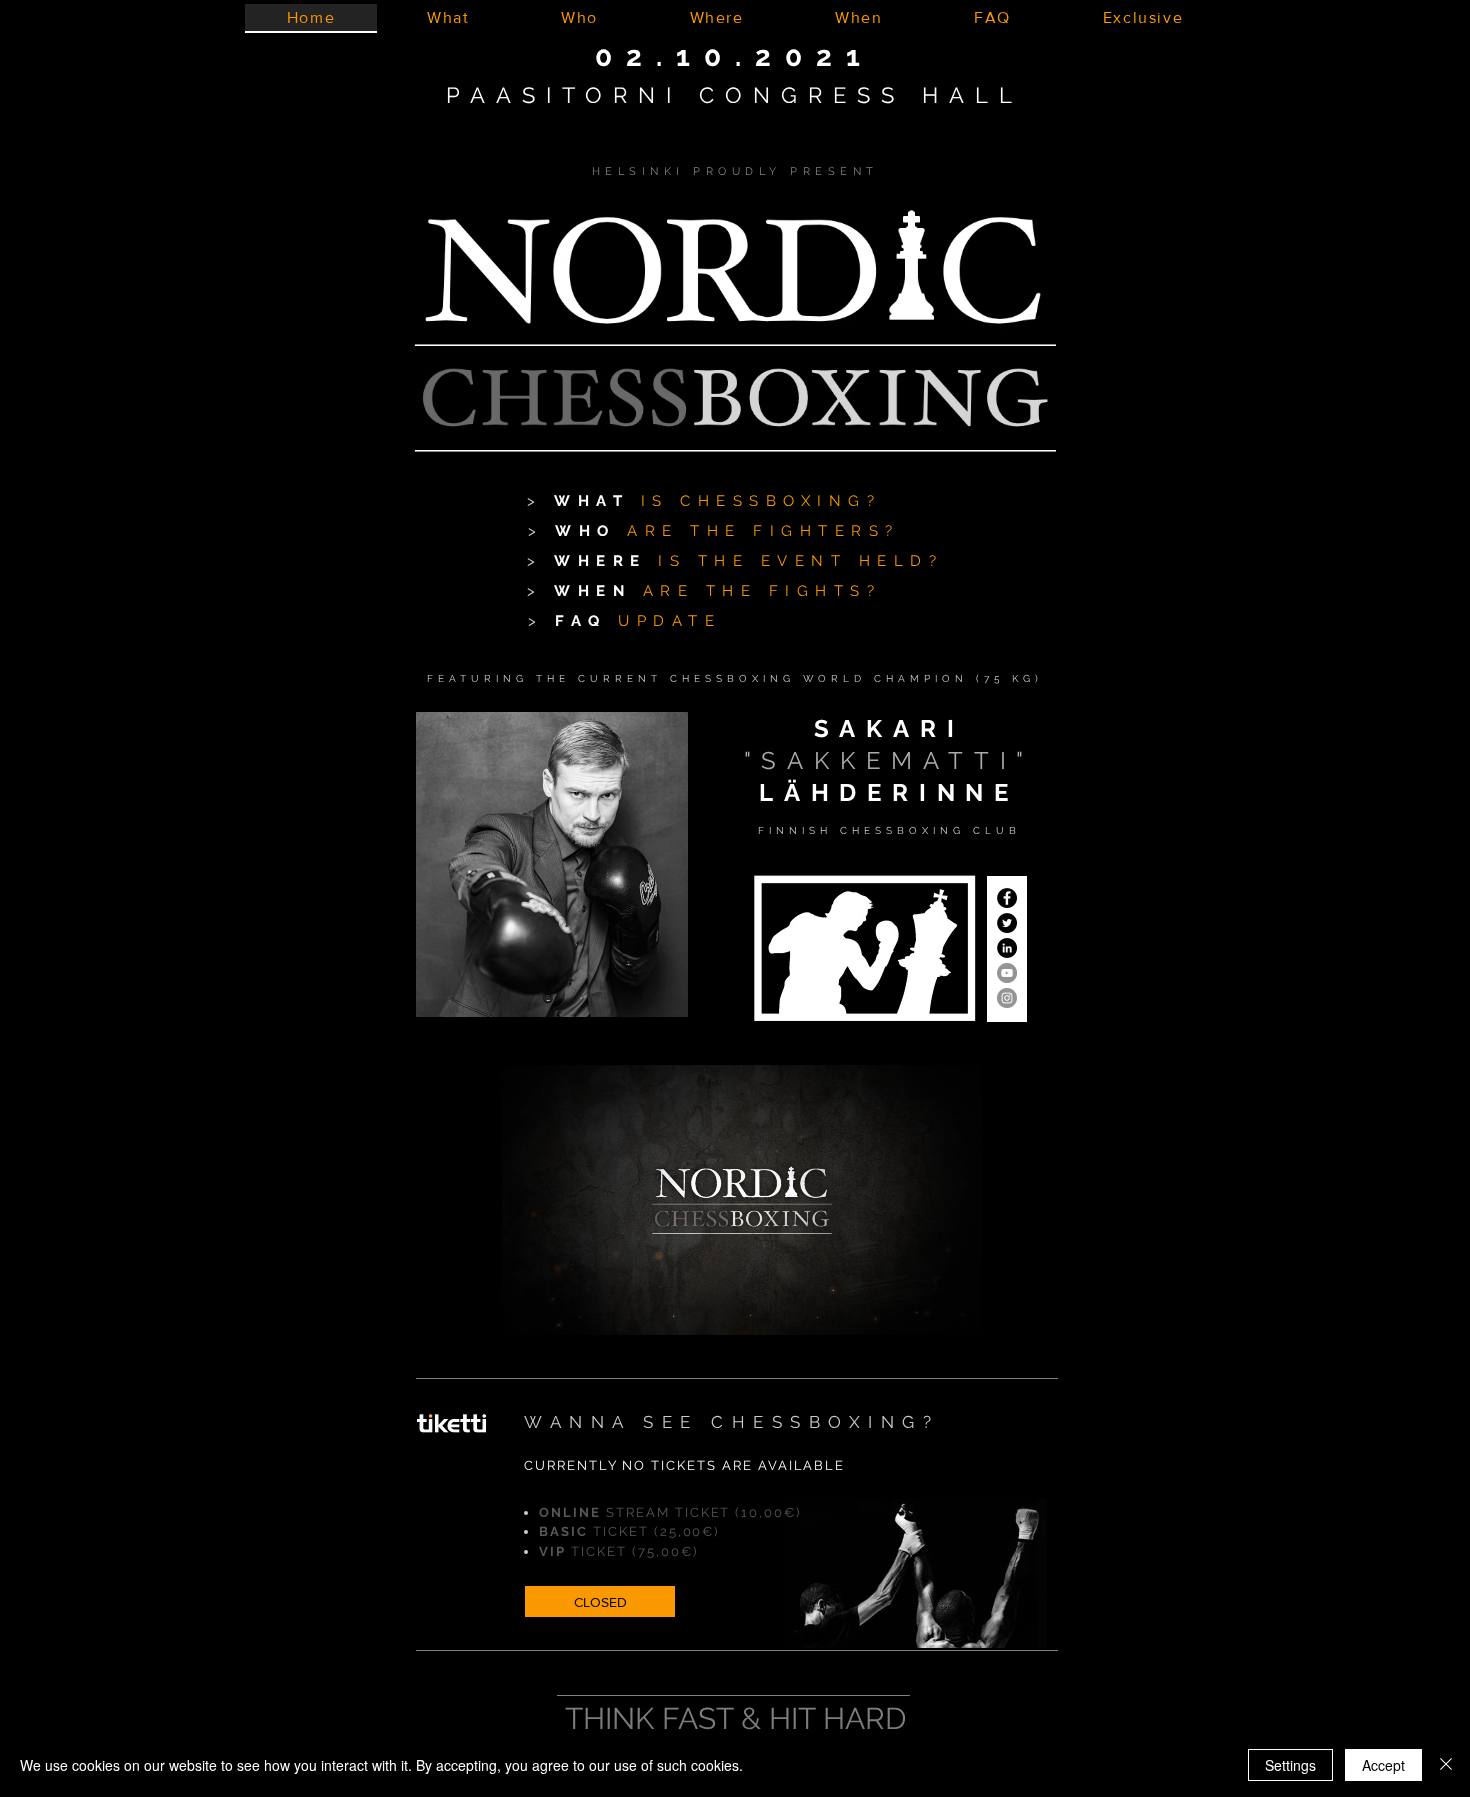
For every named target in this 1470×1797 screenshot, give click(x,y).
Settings (1290, 1765)
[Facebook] (1007, 898)
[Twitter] (1007, 923)
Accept (1383, 1765)
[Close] (1446, 1765)
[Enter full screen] (955, 1308)
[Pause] (528, 1308)
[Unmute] (562, 1308)
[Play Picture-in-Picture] (921, 1308)
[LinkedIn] (1007, 948)
